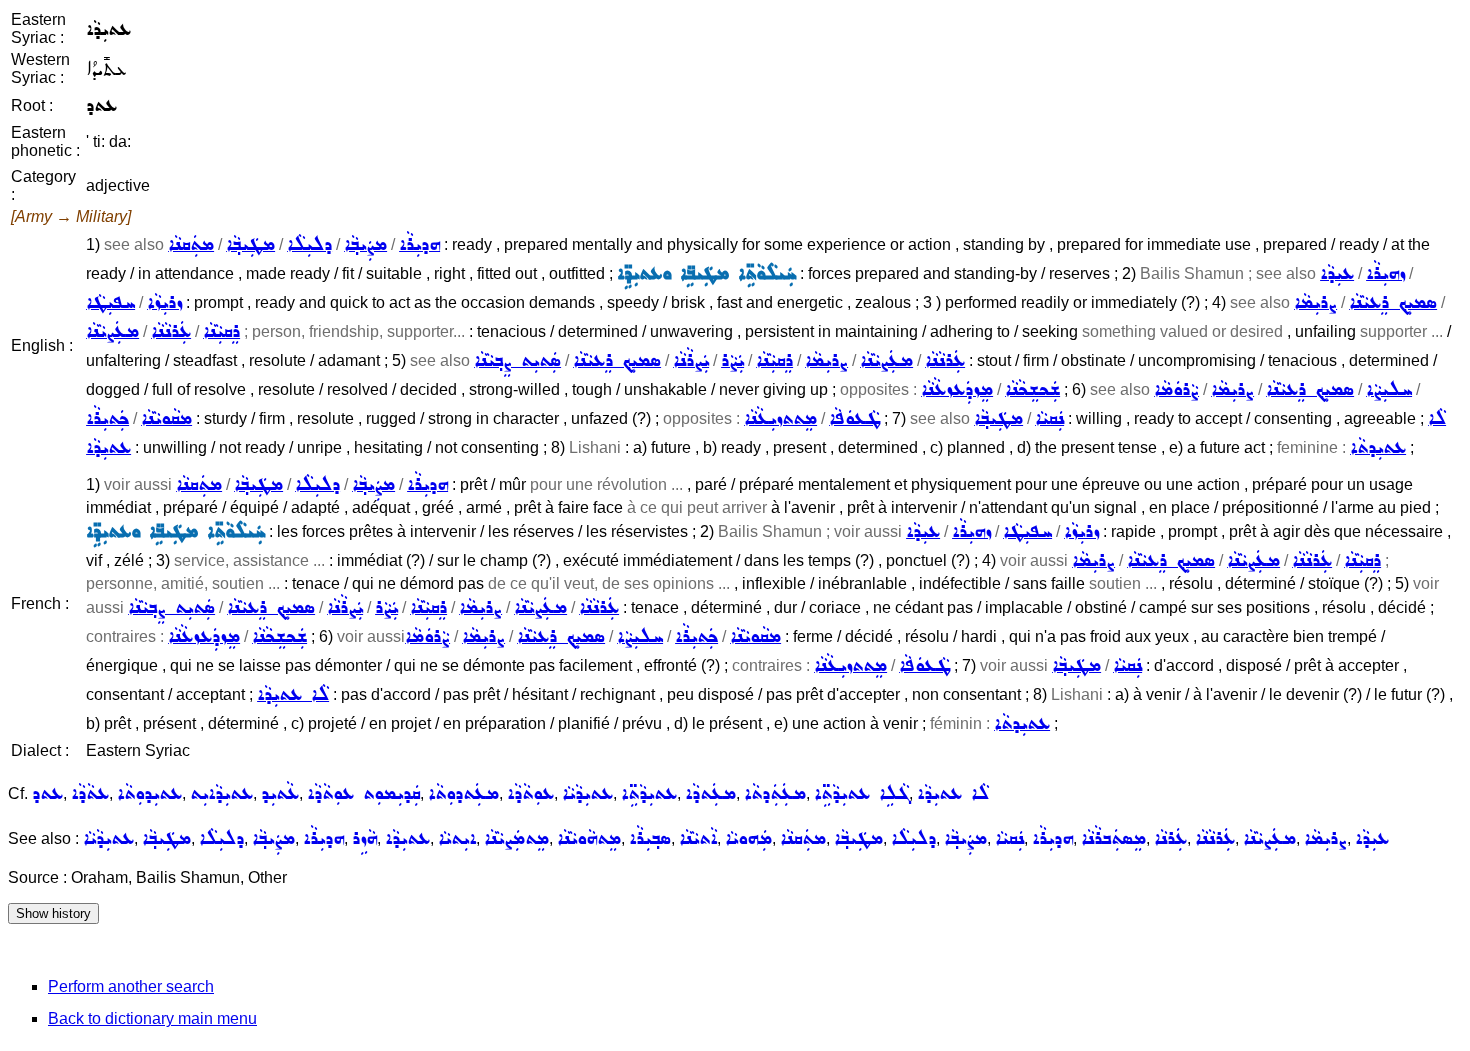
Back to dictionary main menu (152, 1018)
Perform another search (131, 986)
